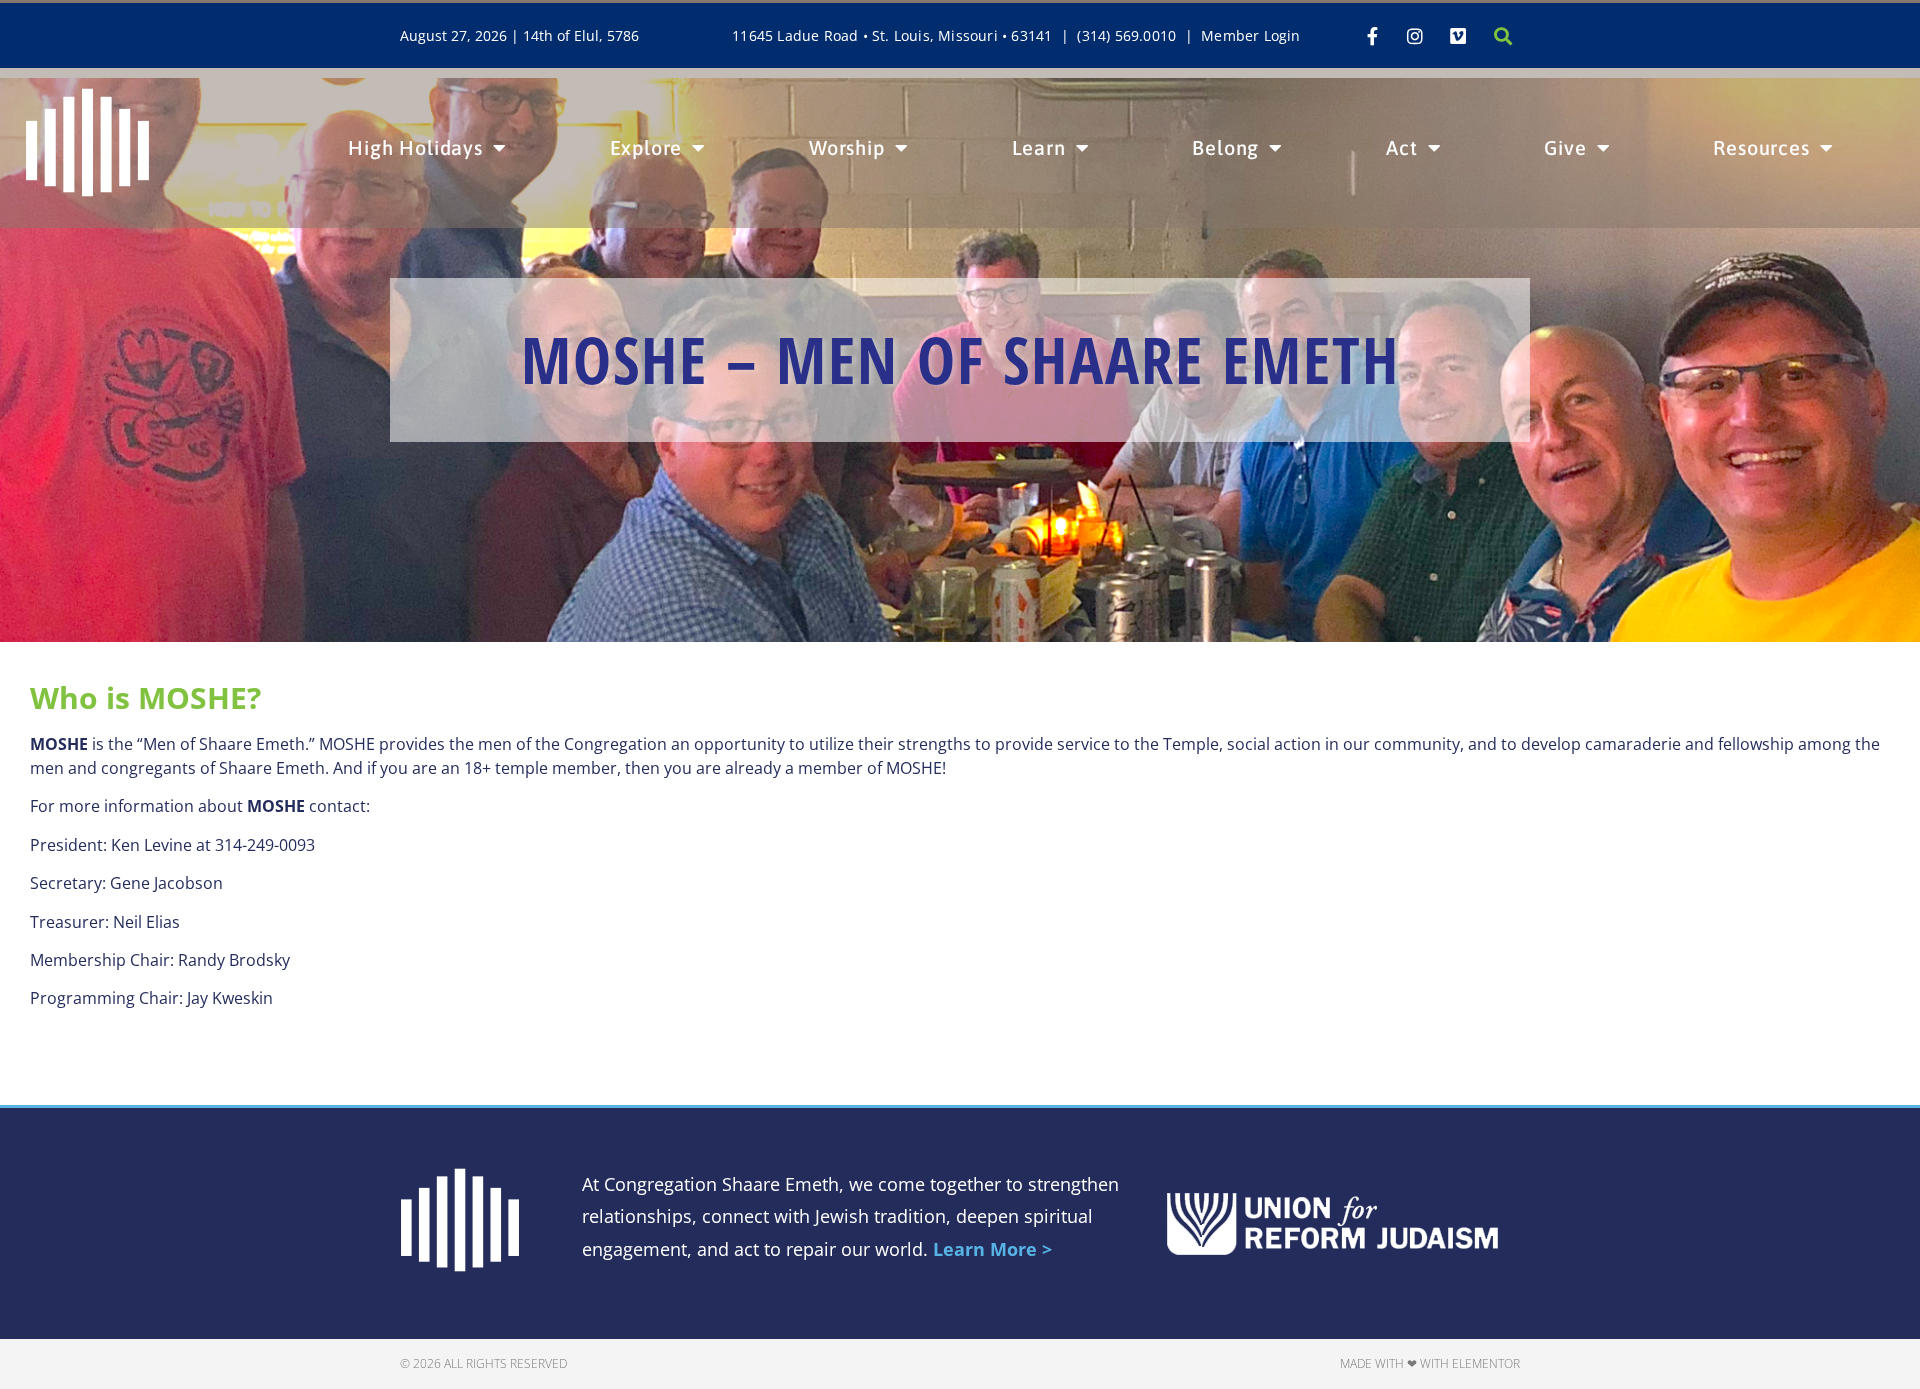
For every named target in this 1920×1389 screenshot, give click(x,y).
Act (1401, 147)
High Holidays (415, 147)
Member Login (1250, 35)
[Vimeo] (1458, 36)
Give (1565, 147)
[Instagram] (1415, 36)
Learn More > (992, 1249)
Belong (1225, 147)
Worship (847, 147)
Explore (646, 147)
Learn (1039, 147)
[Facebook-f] (1372, 36)
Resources (1761, 147)
